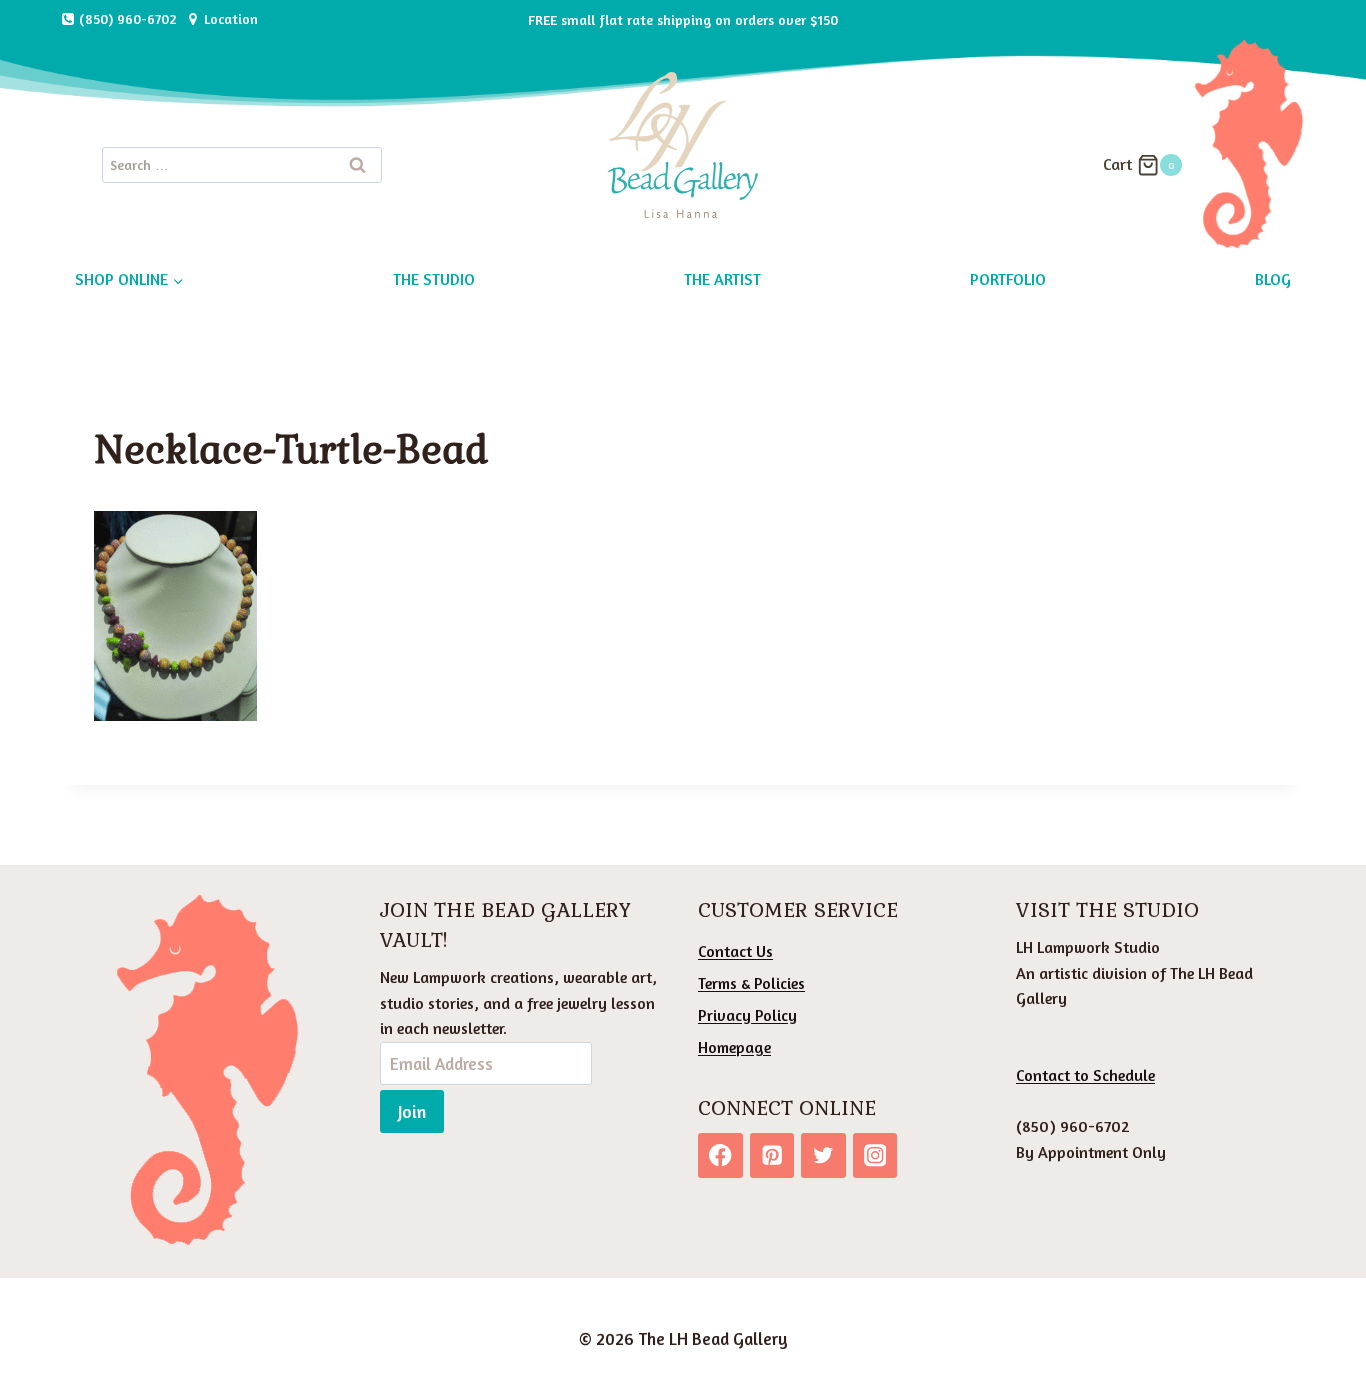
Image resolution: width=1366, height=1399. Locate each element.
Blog (1273, 279)
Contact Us (735, 951)
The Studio (434, 279)
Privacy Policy (747, 1015)
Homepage (734, 1047)
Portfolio (1008, 279)
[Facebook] (720, 1155)
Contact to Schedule (1085, 1075)
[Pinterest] (772, 1155)
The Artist (722, 279)
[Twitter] (823, 1155)
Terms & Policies (751, 983)
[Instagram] (875, 1155)
